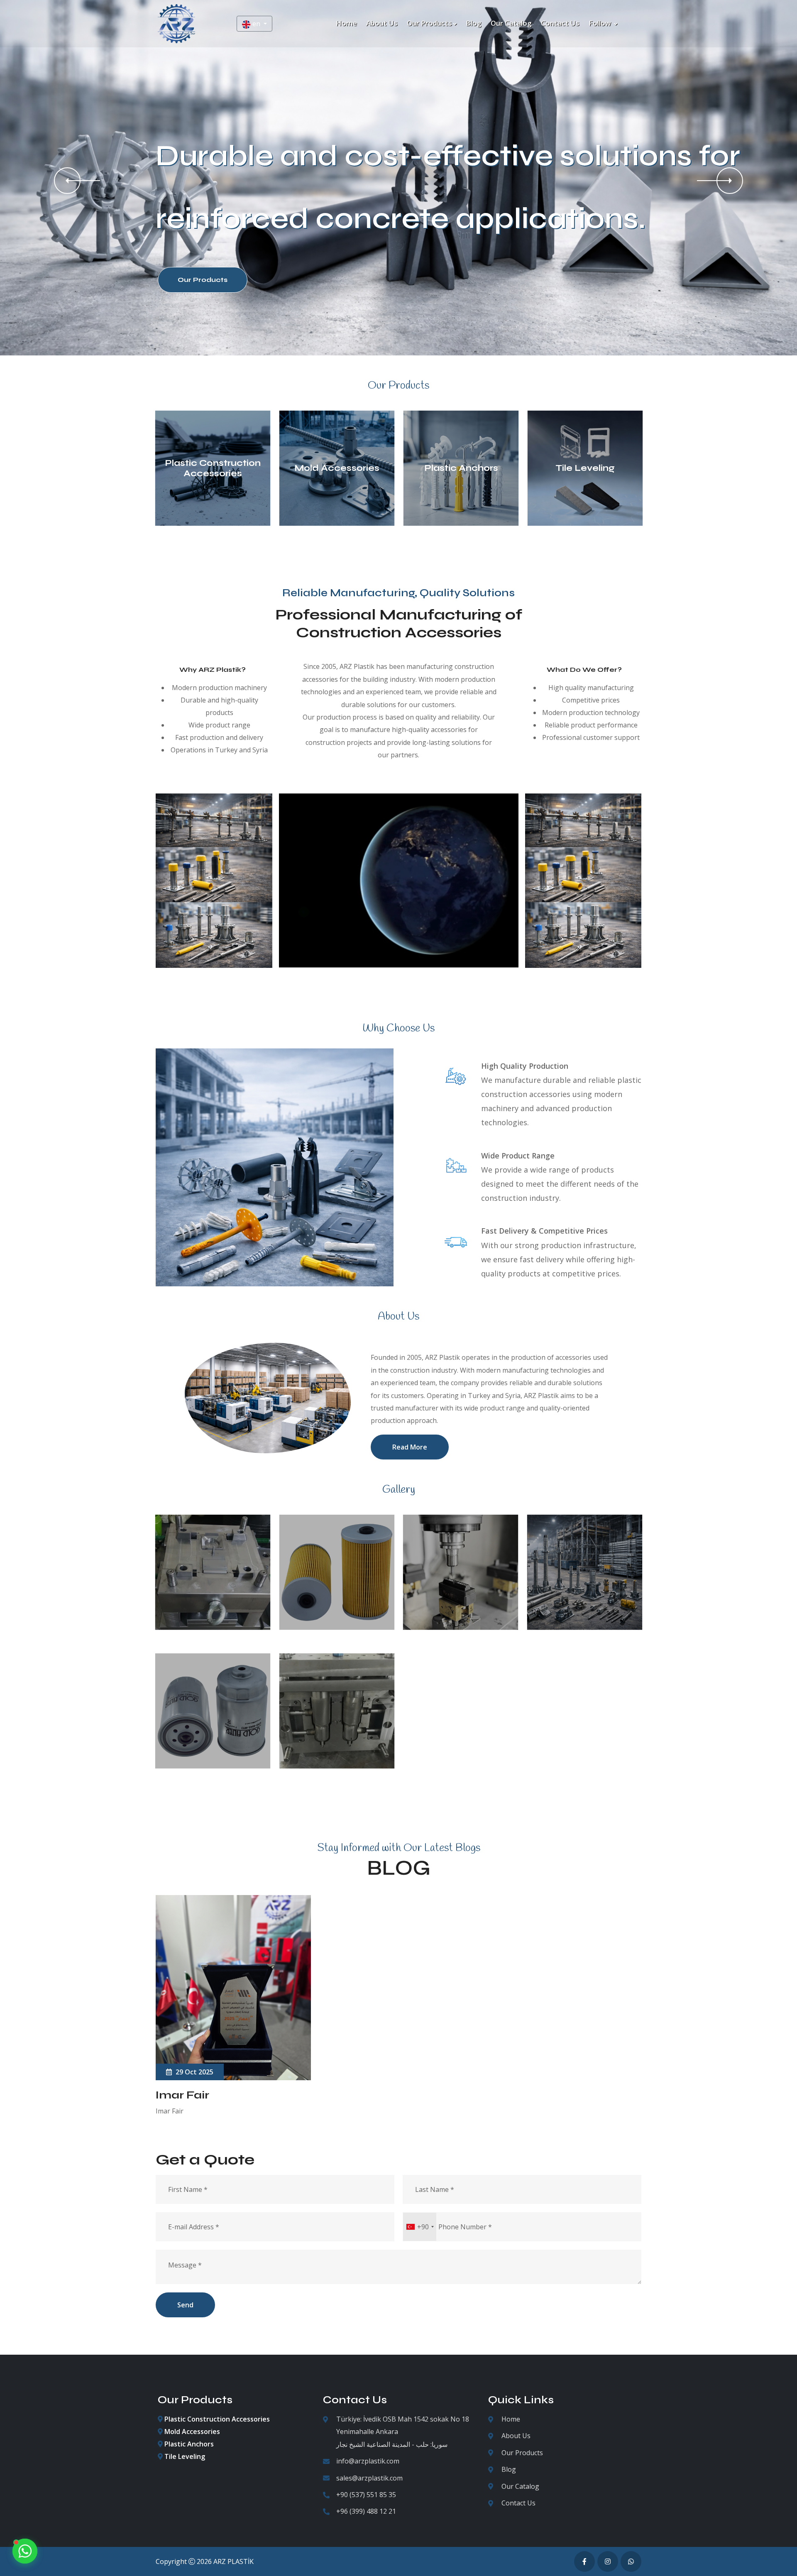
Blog (509, 2469)
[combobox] (420, 2227)
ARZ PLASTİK (233, 2561)
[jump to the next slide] (730, 181)
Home (511, 2419)
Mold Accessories (337, 468)
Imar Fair (182, 2095)
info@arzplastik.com (368, 2461)
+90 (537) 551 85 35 (366, 2495)
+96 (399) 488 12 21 (366, 2511)
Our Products (522, 2453)
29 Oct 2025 (194, 2072)
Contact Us (518, 2503)
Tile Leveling (585, 468)
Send (185, 2305)
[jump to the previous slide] (67, 181)
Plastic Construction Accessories (213, 468)
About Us (516, 2436)
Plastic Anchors (461, 468)
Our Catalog (520, 2486)
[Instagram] (608, 2561)
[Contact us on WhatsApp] (25, 2551)
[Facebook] (584, 2561)
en (257, 24)
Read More (410, 1447)
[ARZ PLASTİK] (176, 23)
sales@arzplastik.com (369, 2478)
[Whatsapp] (631, 2561)
